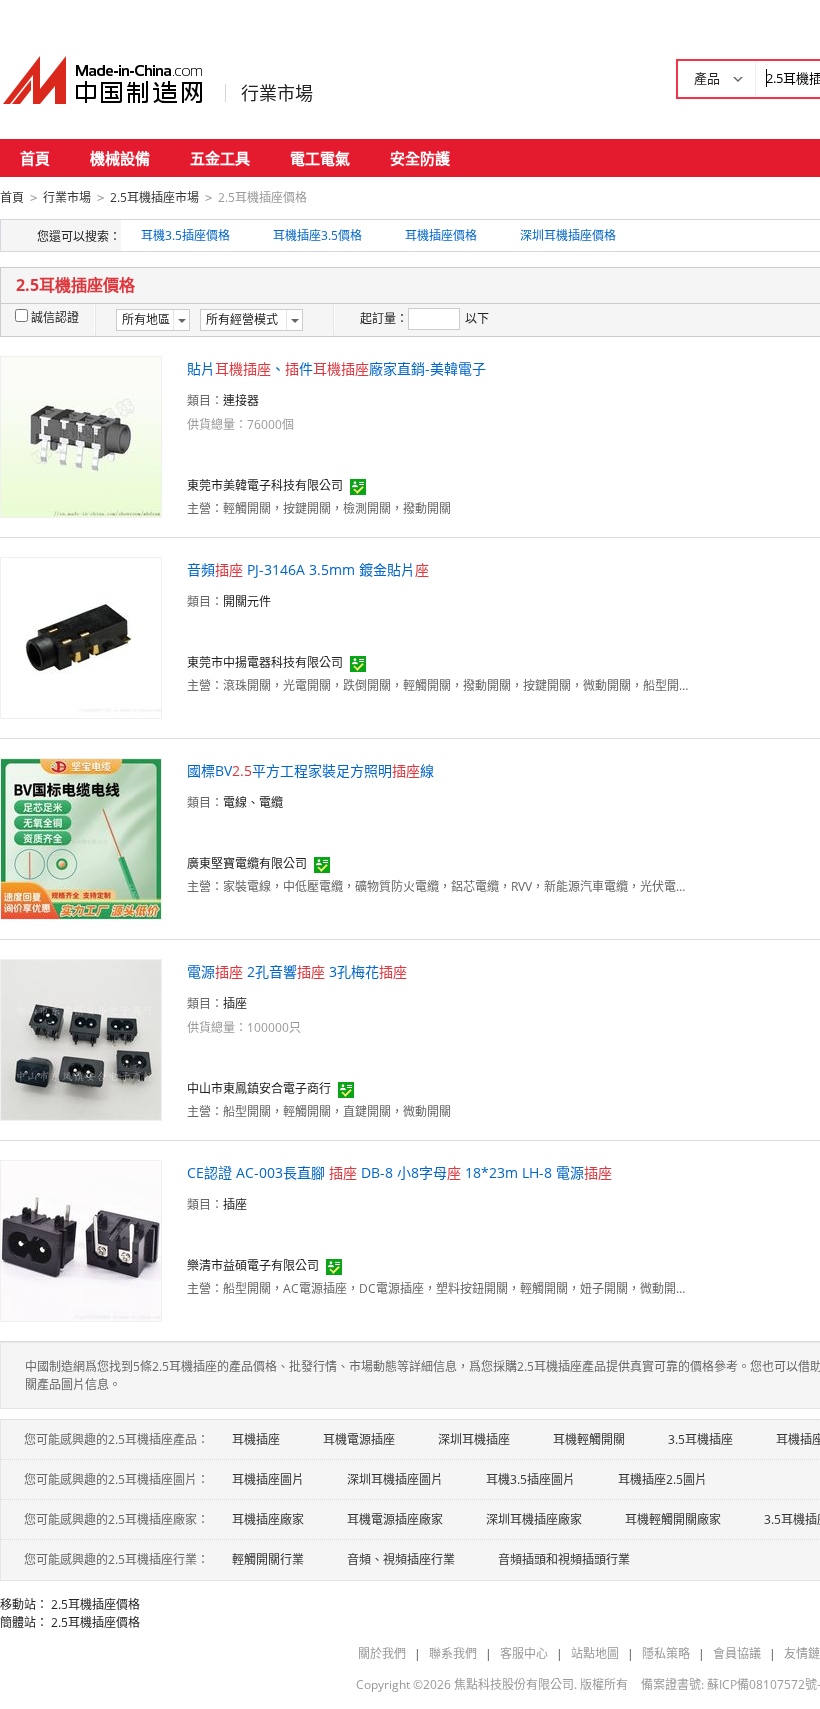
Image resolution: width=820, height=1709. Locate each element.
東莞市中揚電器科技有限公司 (265, 662)
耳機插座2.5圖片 (662, 1479)
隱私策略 (666, 1653)
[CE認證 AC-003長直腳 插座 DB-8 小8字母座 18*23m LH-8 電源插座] (81, 1239)
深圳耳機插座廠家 (534, 1519)
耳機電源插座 (359, 1439)
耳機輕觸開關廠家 (673, 1519)
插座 (235, 1003)
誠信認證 (55, 317)
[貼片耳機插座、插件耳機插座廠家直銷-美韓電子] (81, 435)
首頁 (35, 158)
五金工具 (220, 158)
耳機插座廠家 (268, 1519)
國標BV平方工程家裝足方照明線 (310, 770)
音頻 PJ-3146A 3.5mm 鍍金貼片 (308, 569)
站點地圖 (595, 1653)
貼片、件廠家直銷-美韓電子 (336, 368)
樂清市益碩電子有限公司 (253, 1265)
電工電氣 (320, 158)
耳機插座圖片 (268, 1479)
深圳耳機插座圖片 (395, 1479)
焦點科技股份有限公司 (514, 1684)
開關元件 (247, 601)
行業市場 (277, 93)
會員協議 (737, 1653)
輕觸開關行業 (268, 1559)
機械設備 (120, 158)
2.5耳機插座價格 (95, 1604)
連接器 (241, 400)
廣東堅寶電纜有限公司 (247, 863)
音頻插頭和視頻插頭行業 (564, 1559)
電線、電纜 (253, 802)
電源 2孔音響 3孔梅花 (297, 971)
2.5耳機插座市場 (154, 197)
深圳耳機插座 (474, 1439)
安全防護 (420, 158)
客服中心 (524, 1653)
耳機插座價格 (441, 235)
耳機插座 (256, 1439)
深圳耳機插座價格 (568, 235)
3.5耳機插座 (700, 1439)
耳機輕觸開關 (589, 1439)
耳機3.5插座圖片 (530, 1479)
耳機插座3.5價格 (317, 235)
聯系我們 (453, 1653)
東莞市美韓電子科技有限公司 (265, 485)
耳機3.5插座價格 (185, 235)
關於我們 (382, 1653)
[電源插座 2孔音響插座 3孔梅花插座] (81, 1038)
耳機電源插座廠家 (395, 1519)
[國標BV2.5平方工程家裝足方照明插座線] (81, 837)
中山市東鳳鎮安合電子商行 (259, 1088)
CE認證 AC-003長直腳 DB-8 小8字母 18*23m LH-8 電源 (399, 1172)
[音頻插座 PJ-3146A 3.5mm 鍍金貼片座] (81, 636)
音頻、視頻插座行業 (401, 1559)
